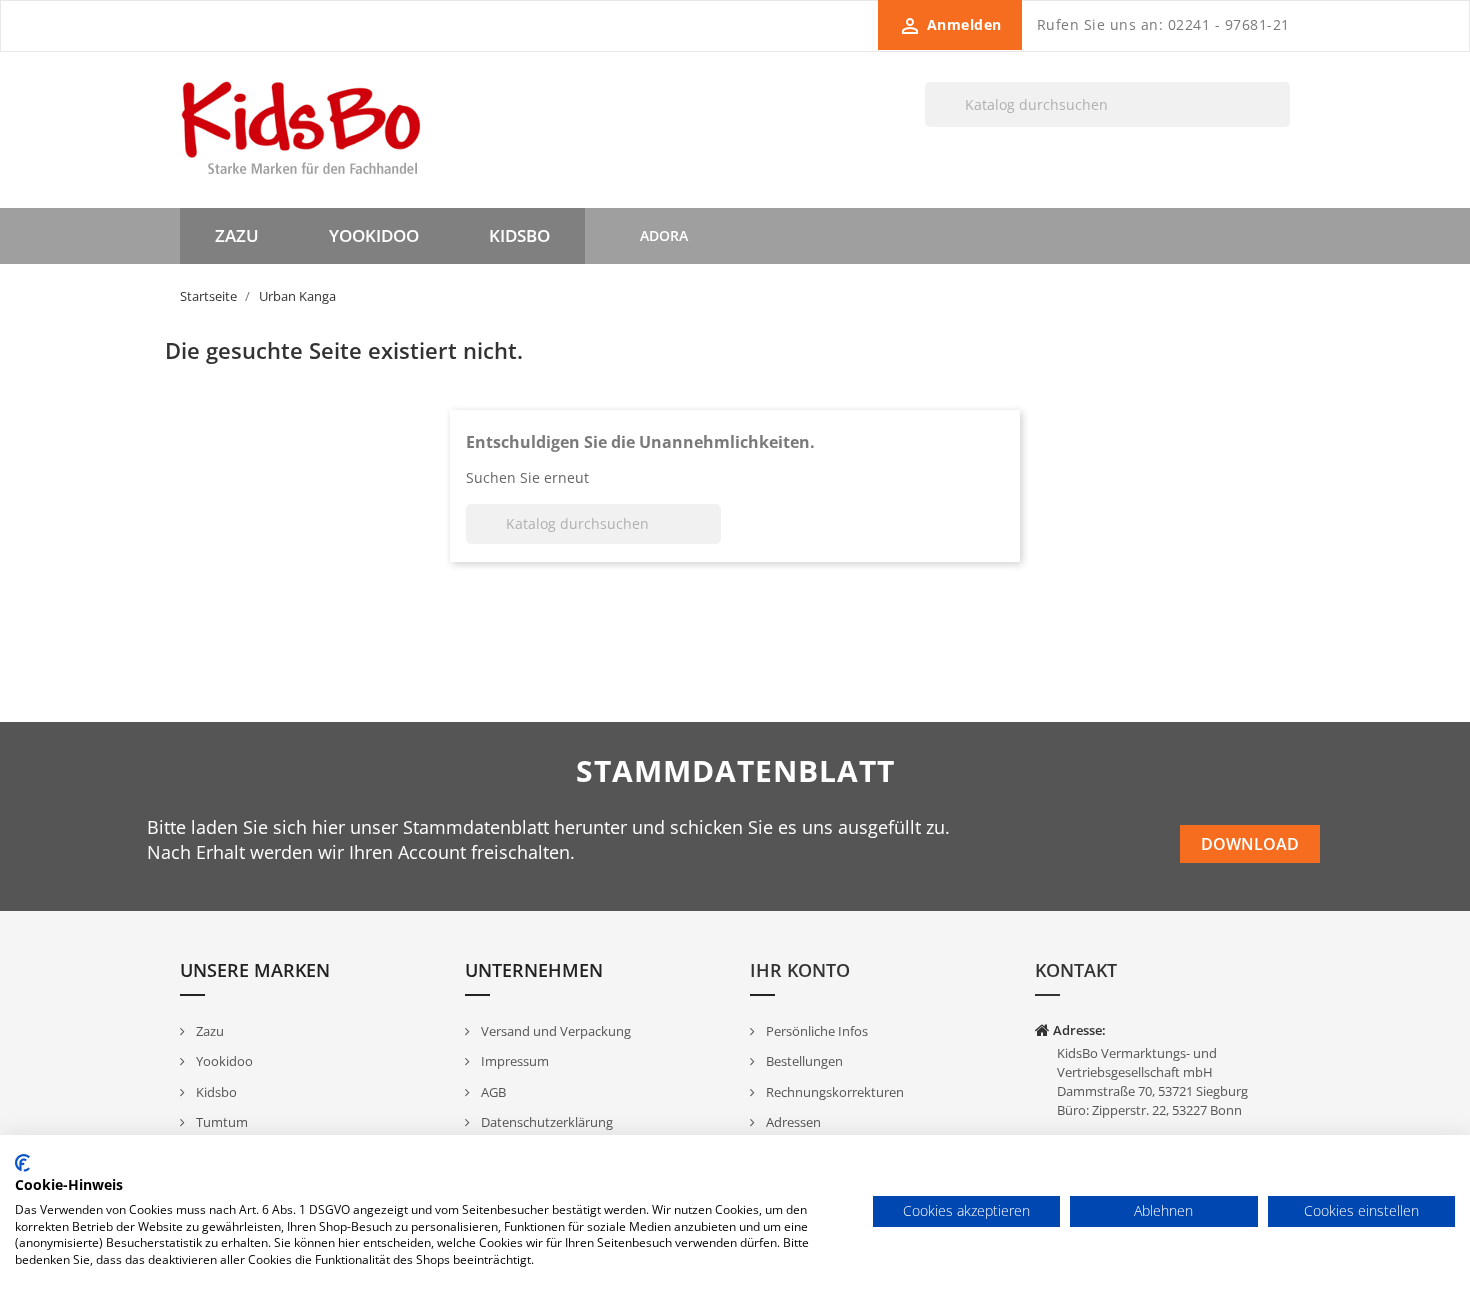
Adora (664, 235)
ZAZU (237, 235)
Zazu (208, 1031)
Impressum (513, 1061)
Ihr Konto (800, 970)
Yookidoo (223, 1061)
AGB (492, 1092)
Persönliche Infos (815, 1031)
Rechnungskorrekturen (833, 1092)
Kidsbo (215, 1092)
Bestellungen (803, 1061)
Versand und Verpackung (554, 1031)
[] (1282, 126)
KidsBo (519, 235)
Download (1250, 844)
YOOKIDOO (374, 235)
